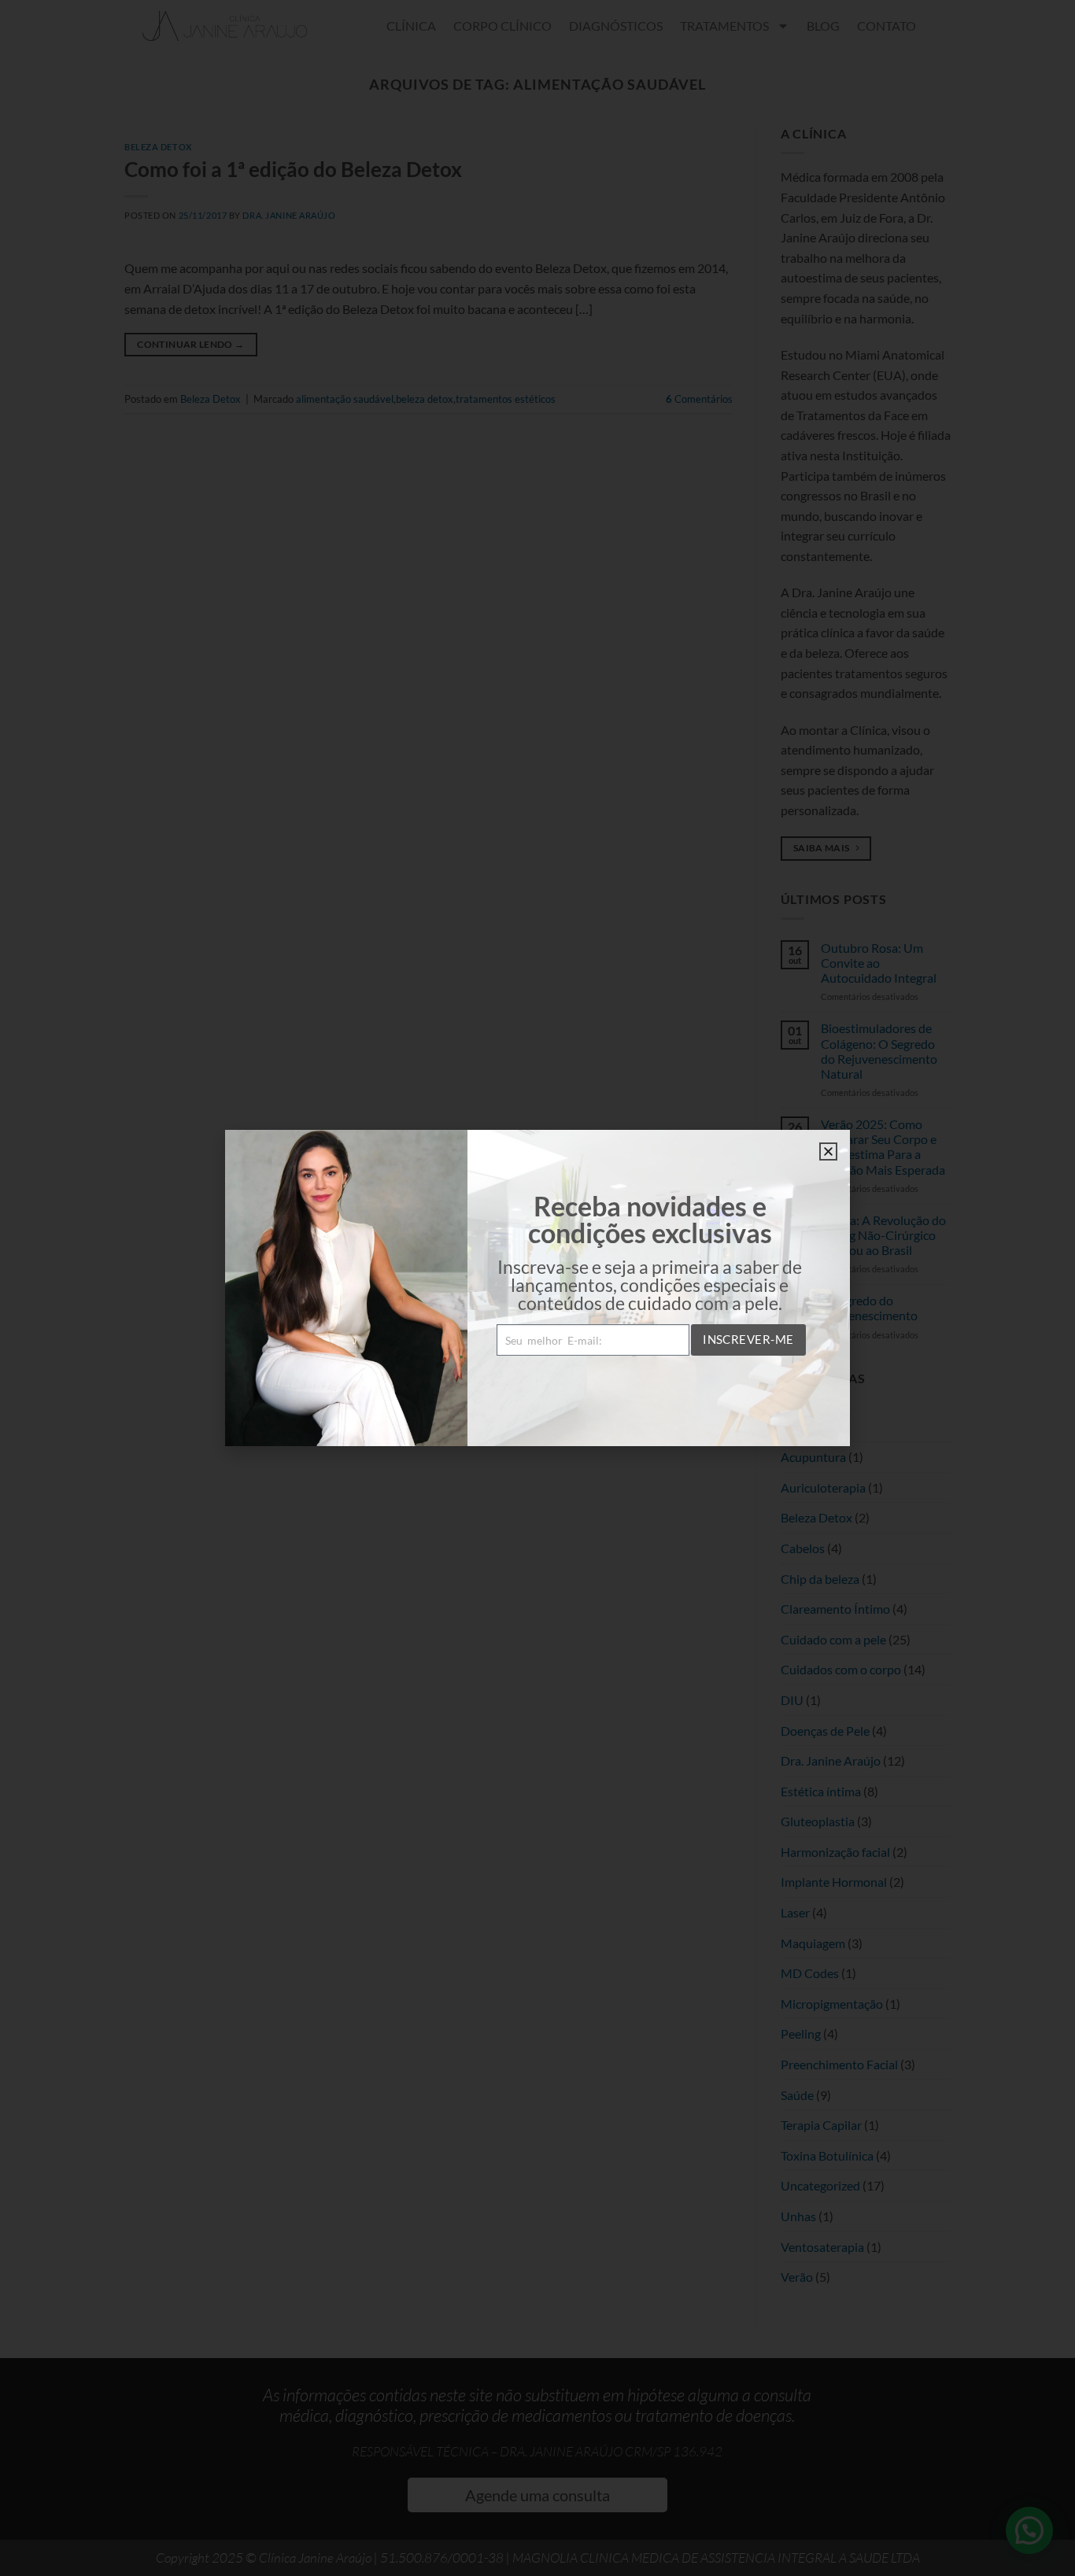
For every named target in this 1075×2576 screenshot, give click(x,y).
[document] (537, 1288)
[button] (828, 1151)
